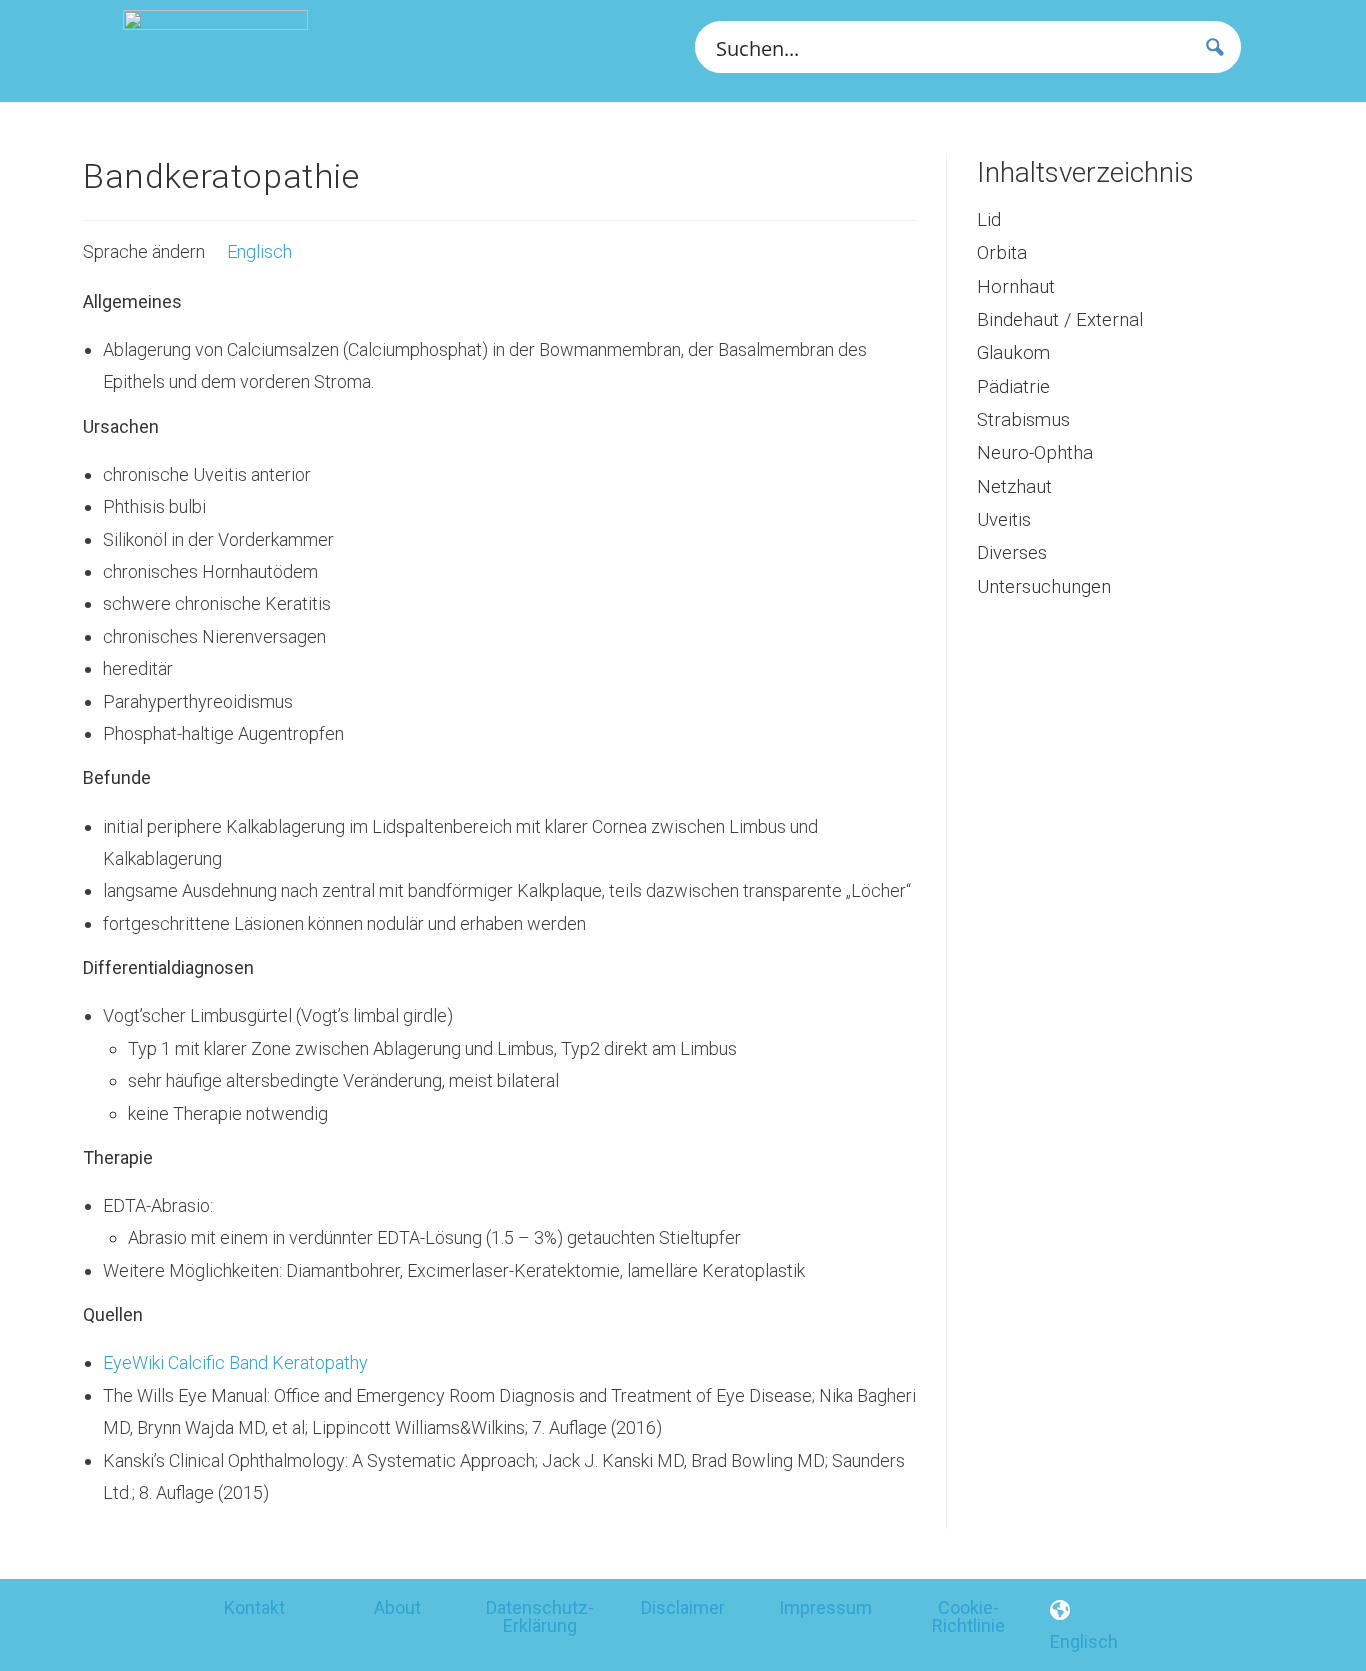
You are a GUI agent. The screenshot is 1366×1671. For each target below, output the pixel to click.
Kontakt (254, 1607)
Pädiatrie (1013, 387)
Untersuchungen (1044, 587)
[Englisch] (1060, 1611)
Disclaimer (683, 1607)
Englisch (257, 251)
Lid (989, 220)
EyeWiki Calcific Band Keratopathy (235, 1362)
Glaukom (1013, 353)
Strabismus (1023, 420)
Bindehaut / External (1060, 320)
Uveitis (1004, 520)
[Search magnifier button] (1215, 47)
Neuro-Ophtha (1035, 453)
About (397, 1607)
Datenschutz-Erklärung (540, 1616)
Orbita (1002, 253)
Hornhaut (1016, 287)
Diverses (1012, 553)
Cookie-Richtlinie (968, 1616)
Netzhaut (1014, 487)
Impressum (825, 1607)
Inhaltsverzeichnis (1085, 172)
